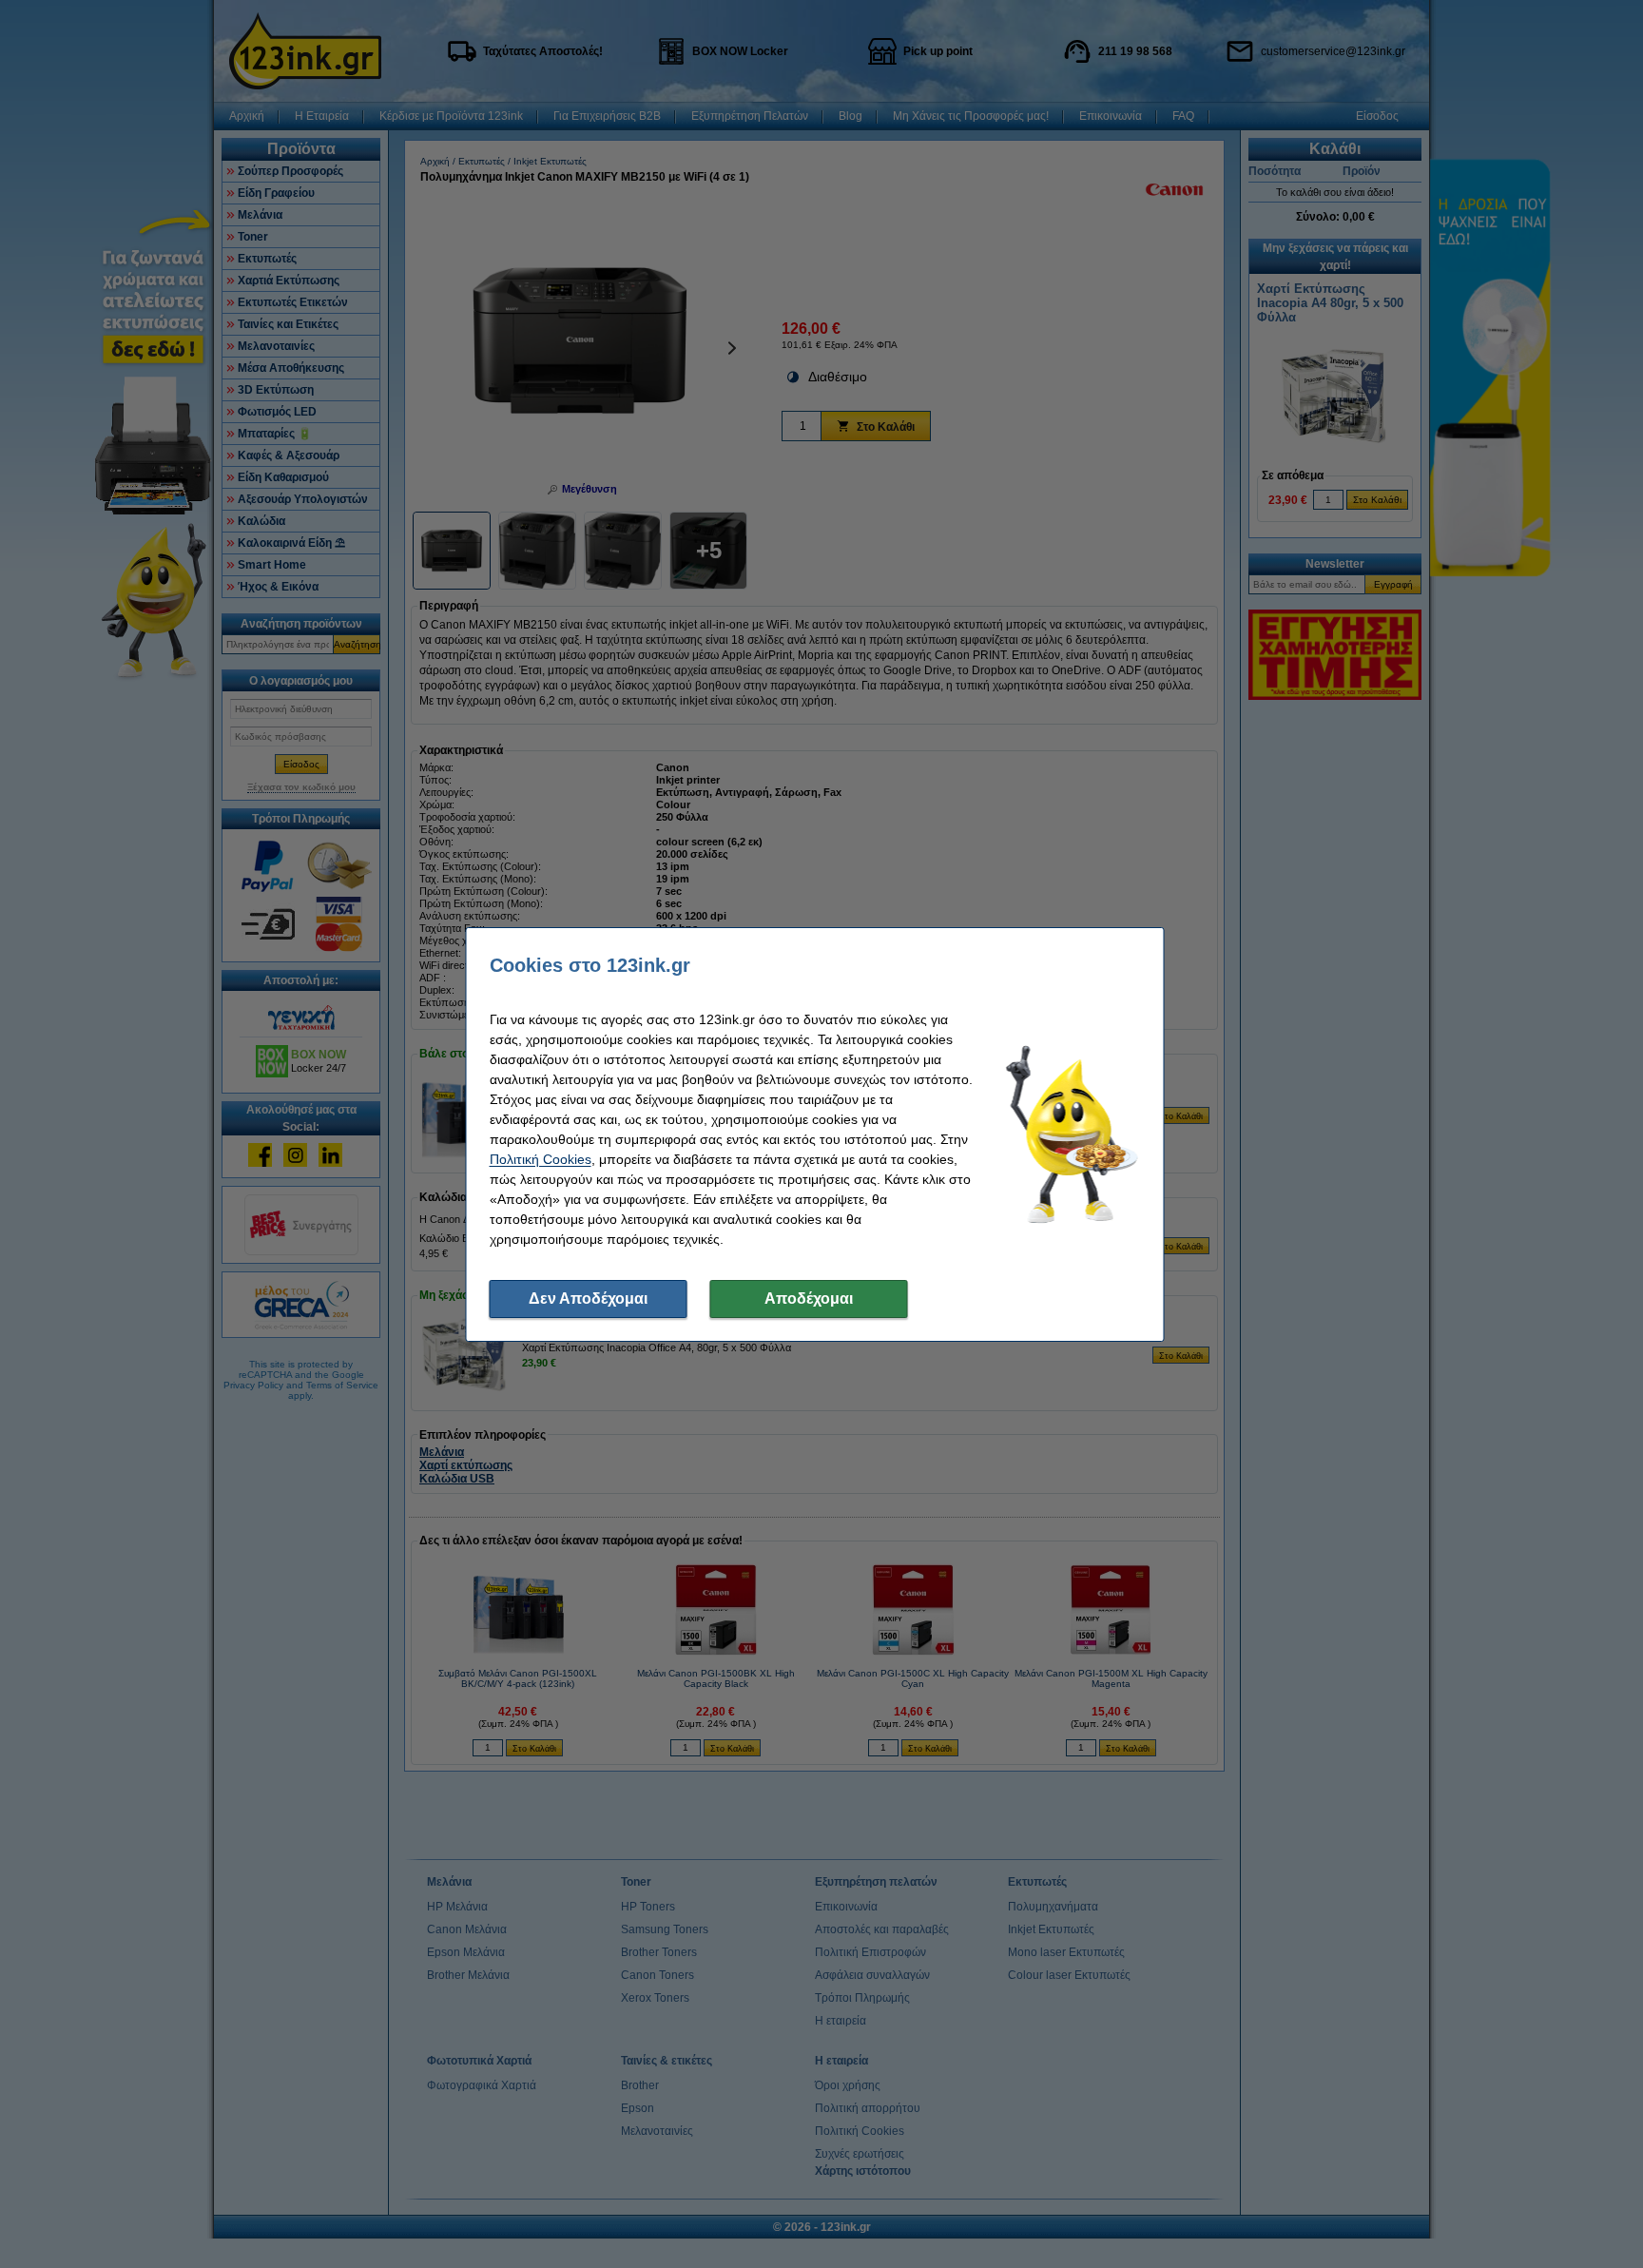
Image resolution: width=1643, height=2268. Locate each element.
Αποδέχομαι (809, 1299)
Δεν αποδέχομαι (588, 1299)
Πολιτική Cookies (541, 1159)
